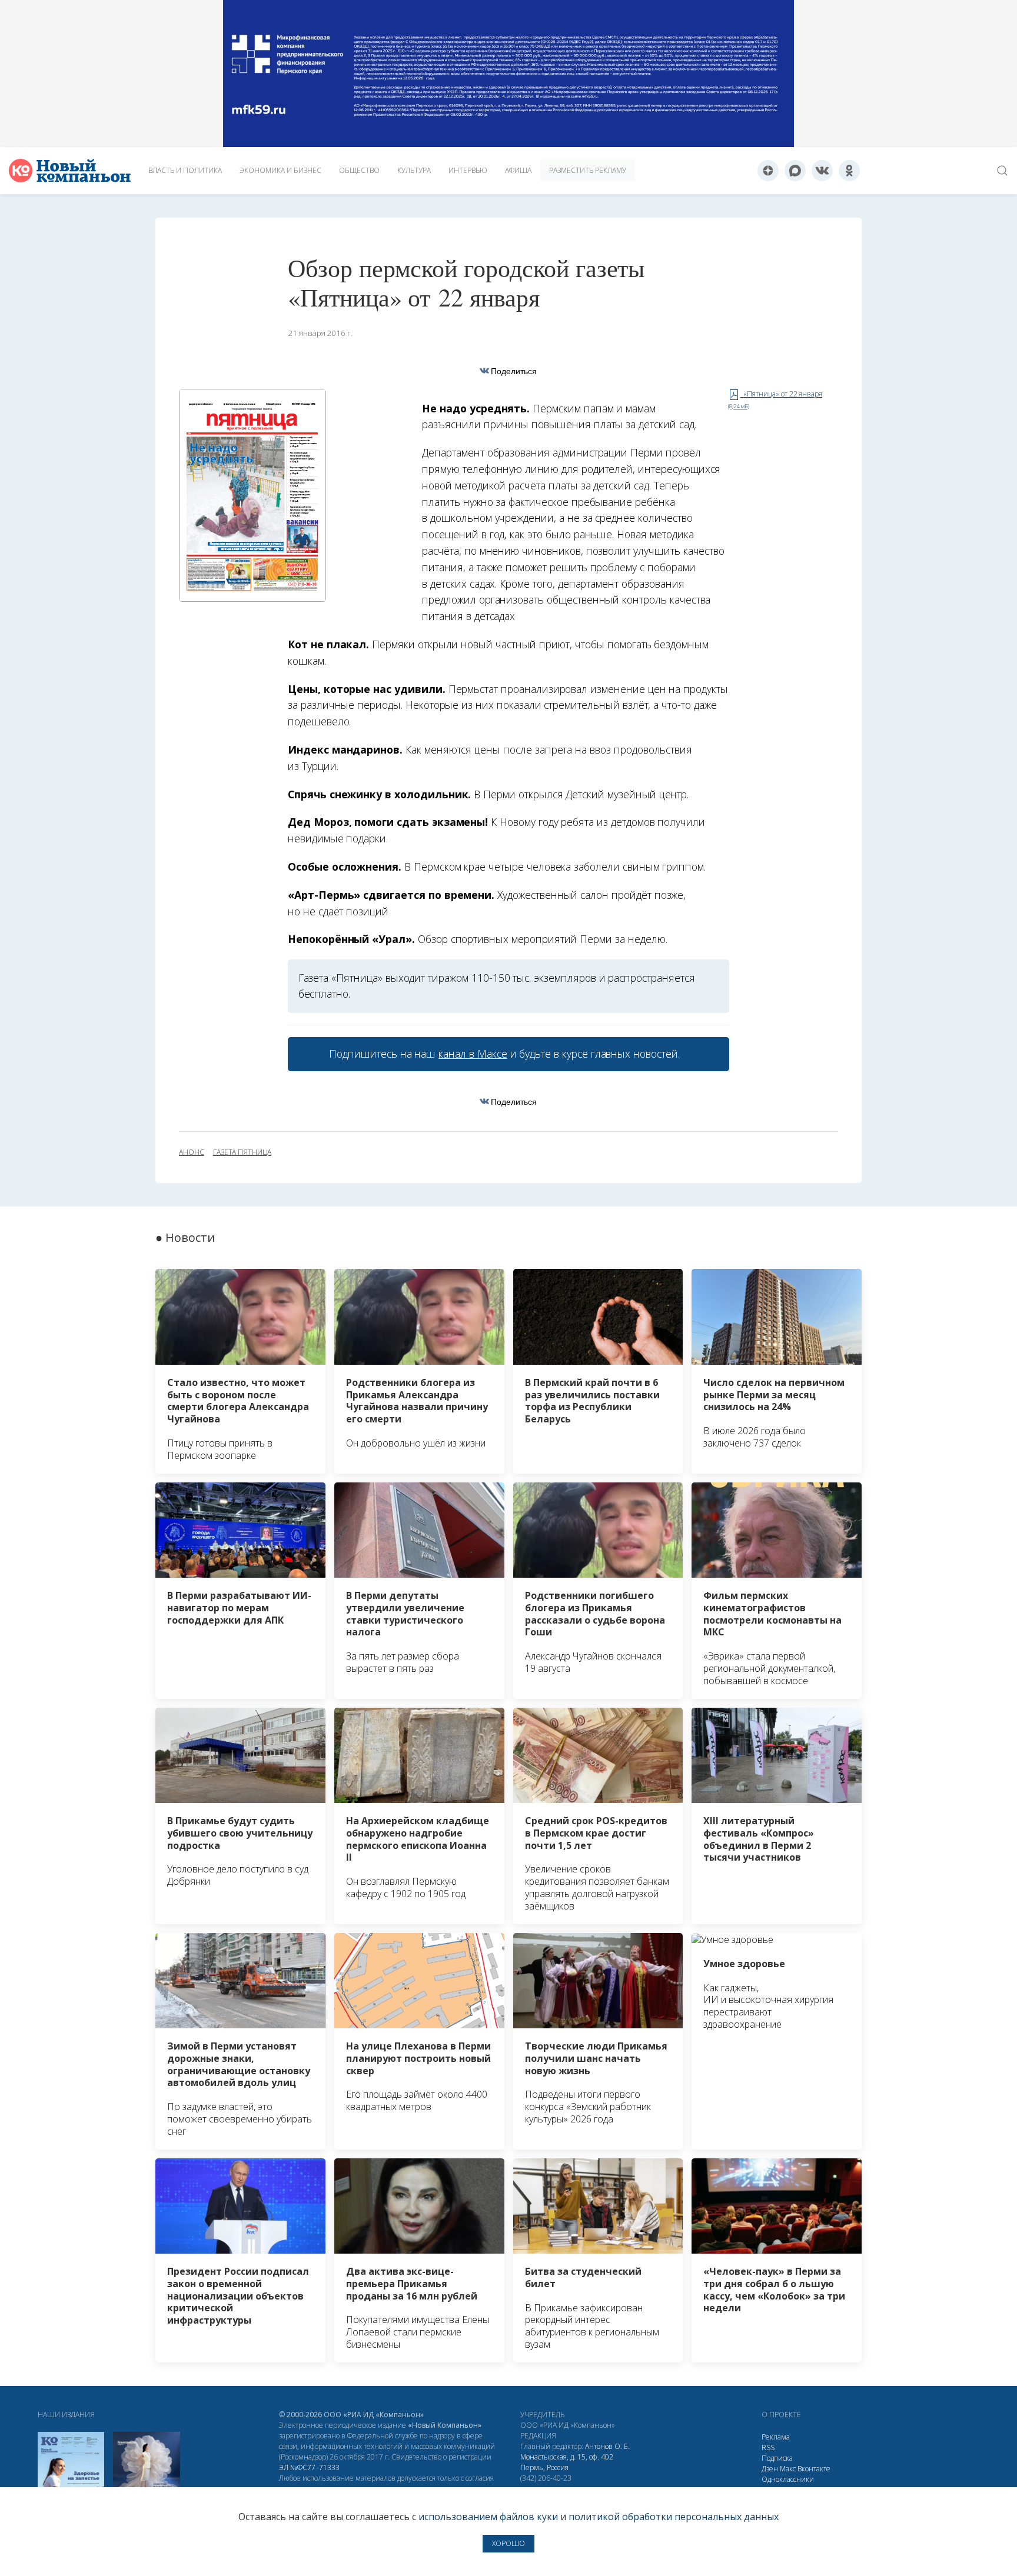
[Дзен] (768, 171)
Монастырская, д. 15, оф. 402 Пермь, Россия (567, 2462)
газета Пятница (242, 1152)
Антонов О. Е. (607, 2446)
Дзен (770, 2469)
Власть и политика (185, 170)
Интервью (468, 170)
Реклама (776, 2437)
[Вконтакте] (822, 171)
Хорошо (508, 2543)
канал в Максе (473, 1054)
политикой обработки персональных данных (674, 2517)
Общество (359, 170)
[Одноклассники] (849, 171)
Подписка (777, 2458)
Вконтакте (814, 2469)
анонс (192, 1152)
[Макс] (795, 171)
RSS (768, 2447)
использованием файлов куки (488, 2517)
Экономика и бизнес (280, 170)
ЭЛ (309, 2467)
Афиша (518, 170)
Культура (414, 170)
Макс (788, 2469)
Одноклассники (788, 2479)
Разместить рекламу (588, 170)
